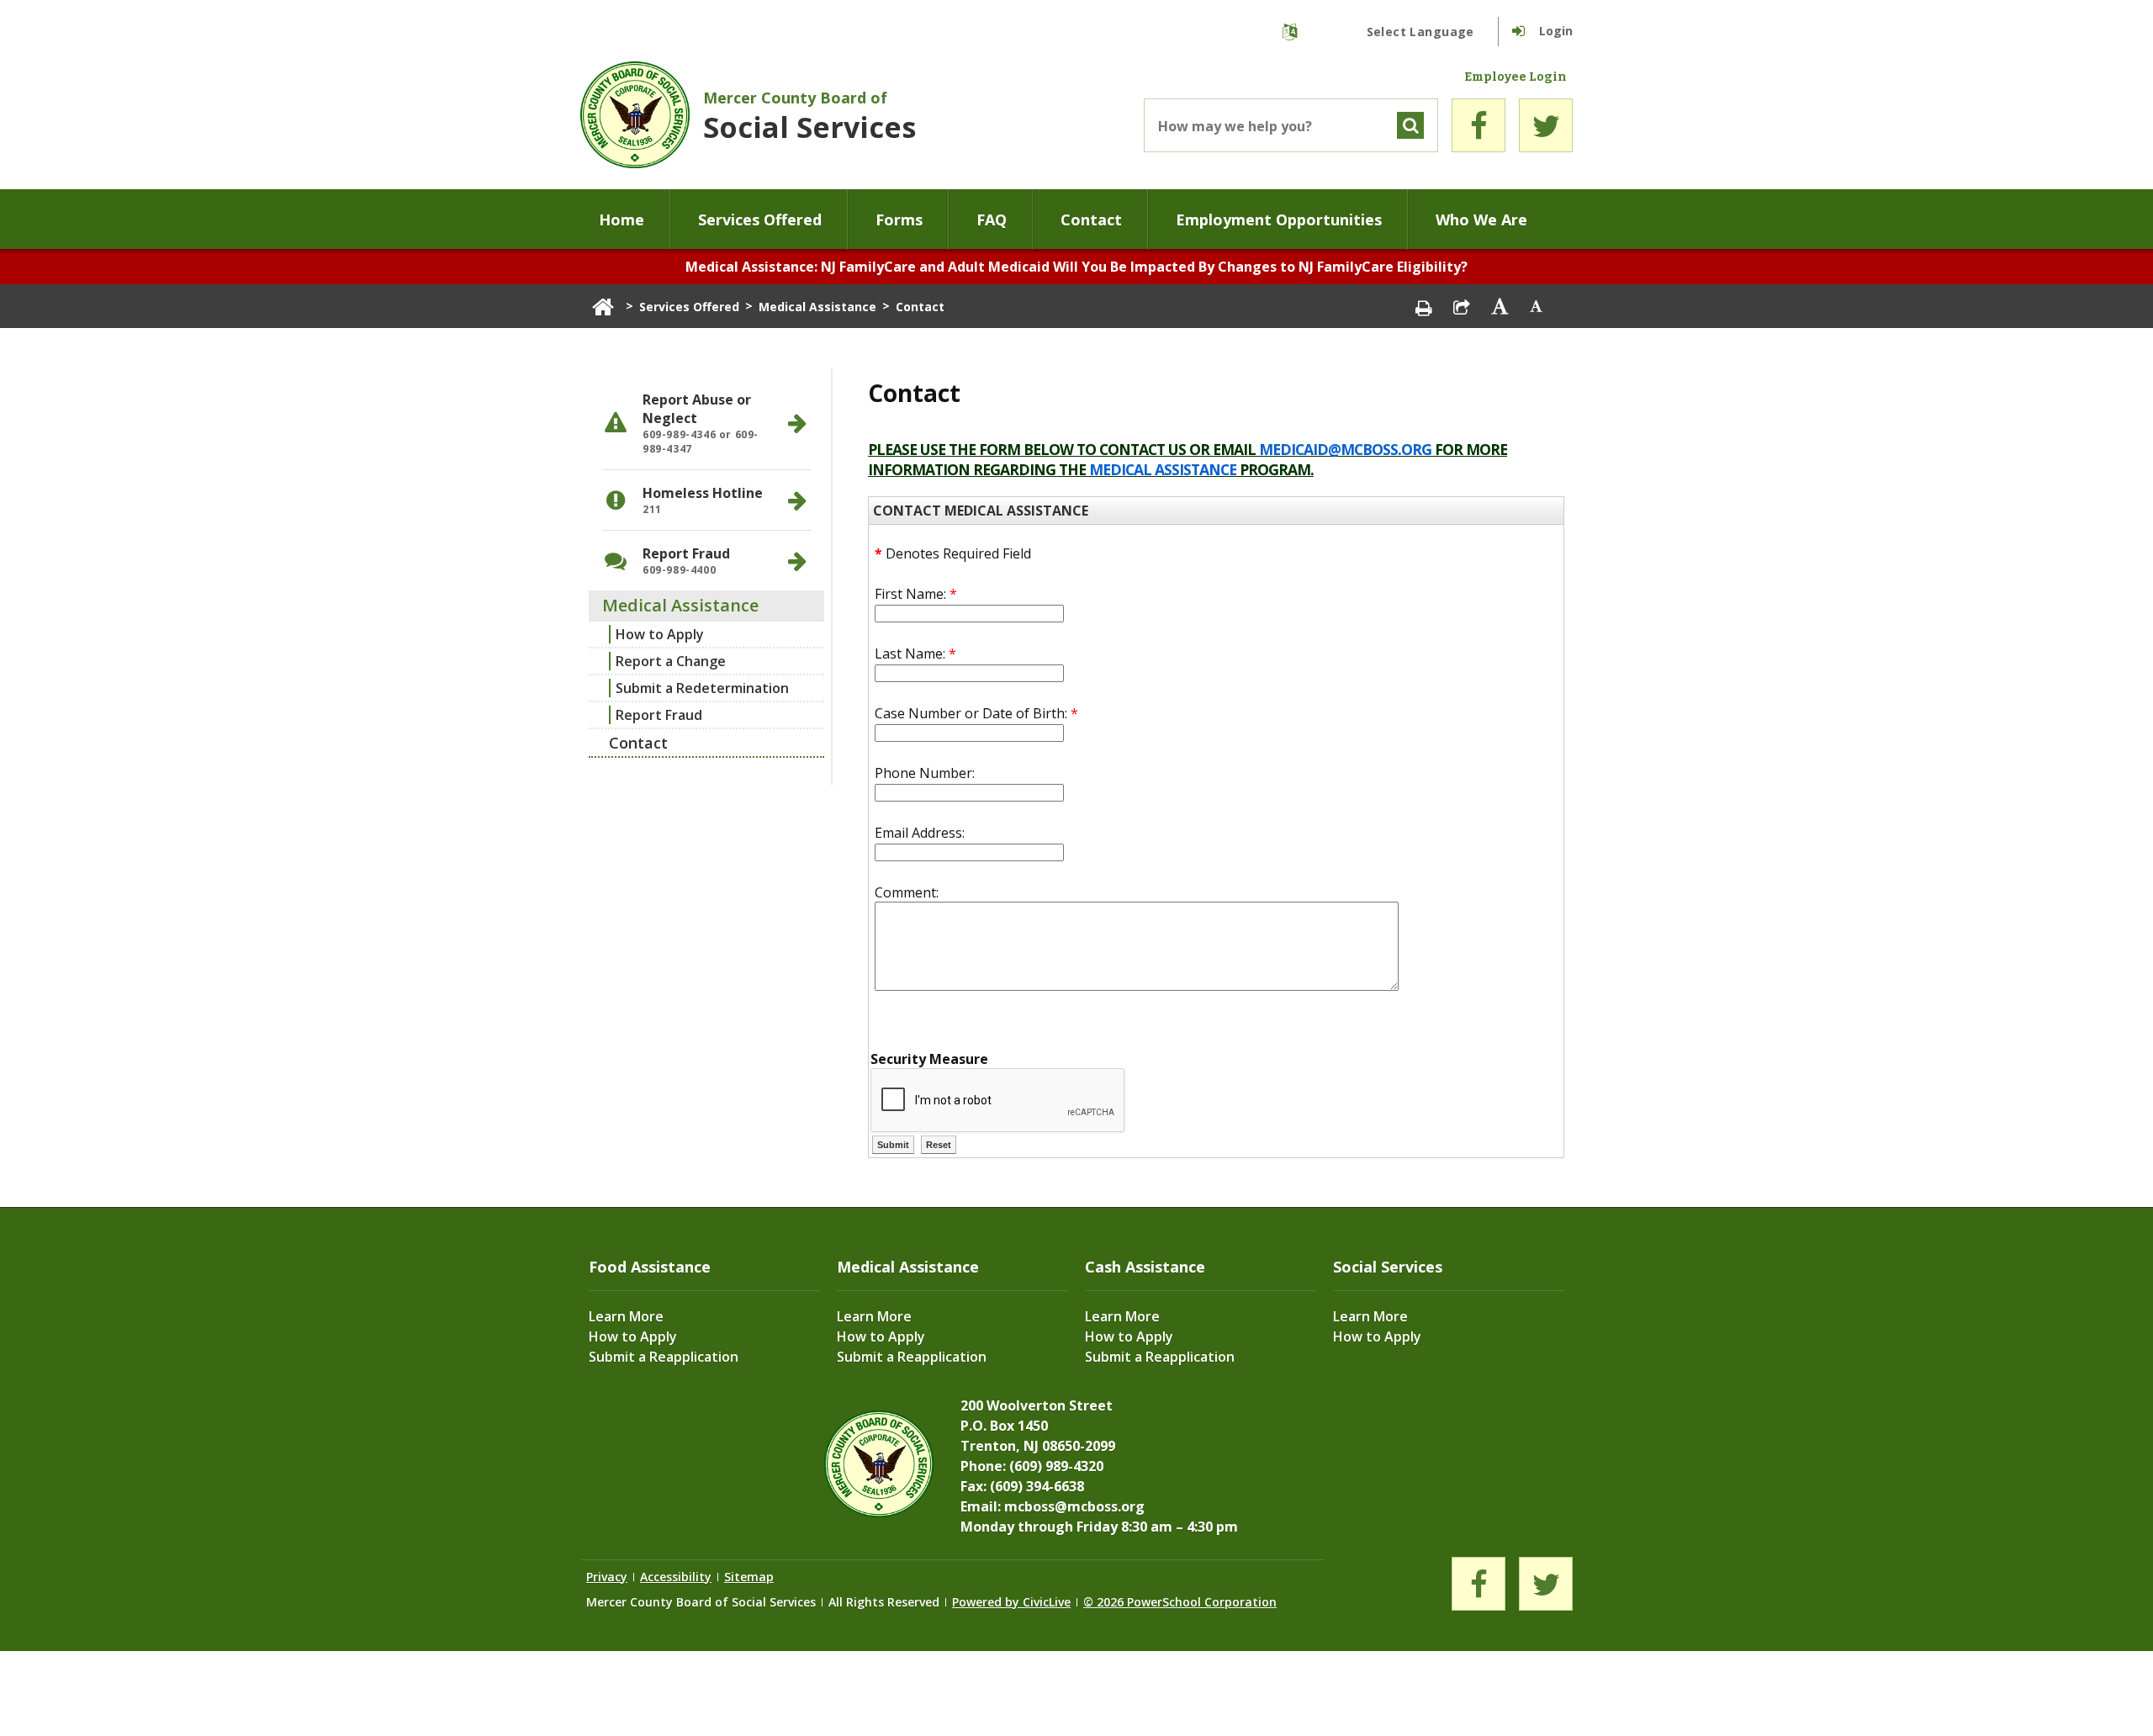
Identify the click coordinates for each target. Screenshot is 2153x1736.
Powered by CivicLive (1011, 1602)
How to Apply (660, 634)
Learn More (626, 1316)
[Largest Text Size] (1500, 306)
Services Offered (760, 220)
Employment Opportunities (1279, 220)
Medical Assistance (817, 307)
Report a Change (671, 661)
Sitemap (749, 1577)
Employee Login (1516, 77)
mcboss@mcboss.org (1074, 1506)
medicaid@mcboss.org (1345, 449)
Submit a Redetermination (702, 688)
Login (1556, 31)
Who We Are (1481, 220)
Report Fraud (659, 715)
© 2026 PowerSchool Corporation (1180, 1602)
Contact (1091, 220)
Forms (899, 220)
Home (622, 220)
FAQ (992, 220)
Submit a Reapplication (664, 1357)
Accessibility (676, 1577)
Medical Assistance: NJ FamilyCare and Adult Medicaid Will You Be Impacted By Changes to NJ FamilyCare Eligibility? (1076, 267)
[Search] (1410, 125)
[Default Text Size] (1537, 306)
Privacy (607, 1577)
